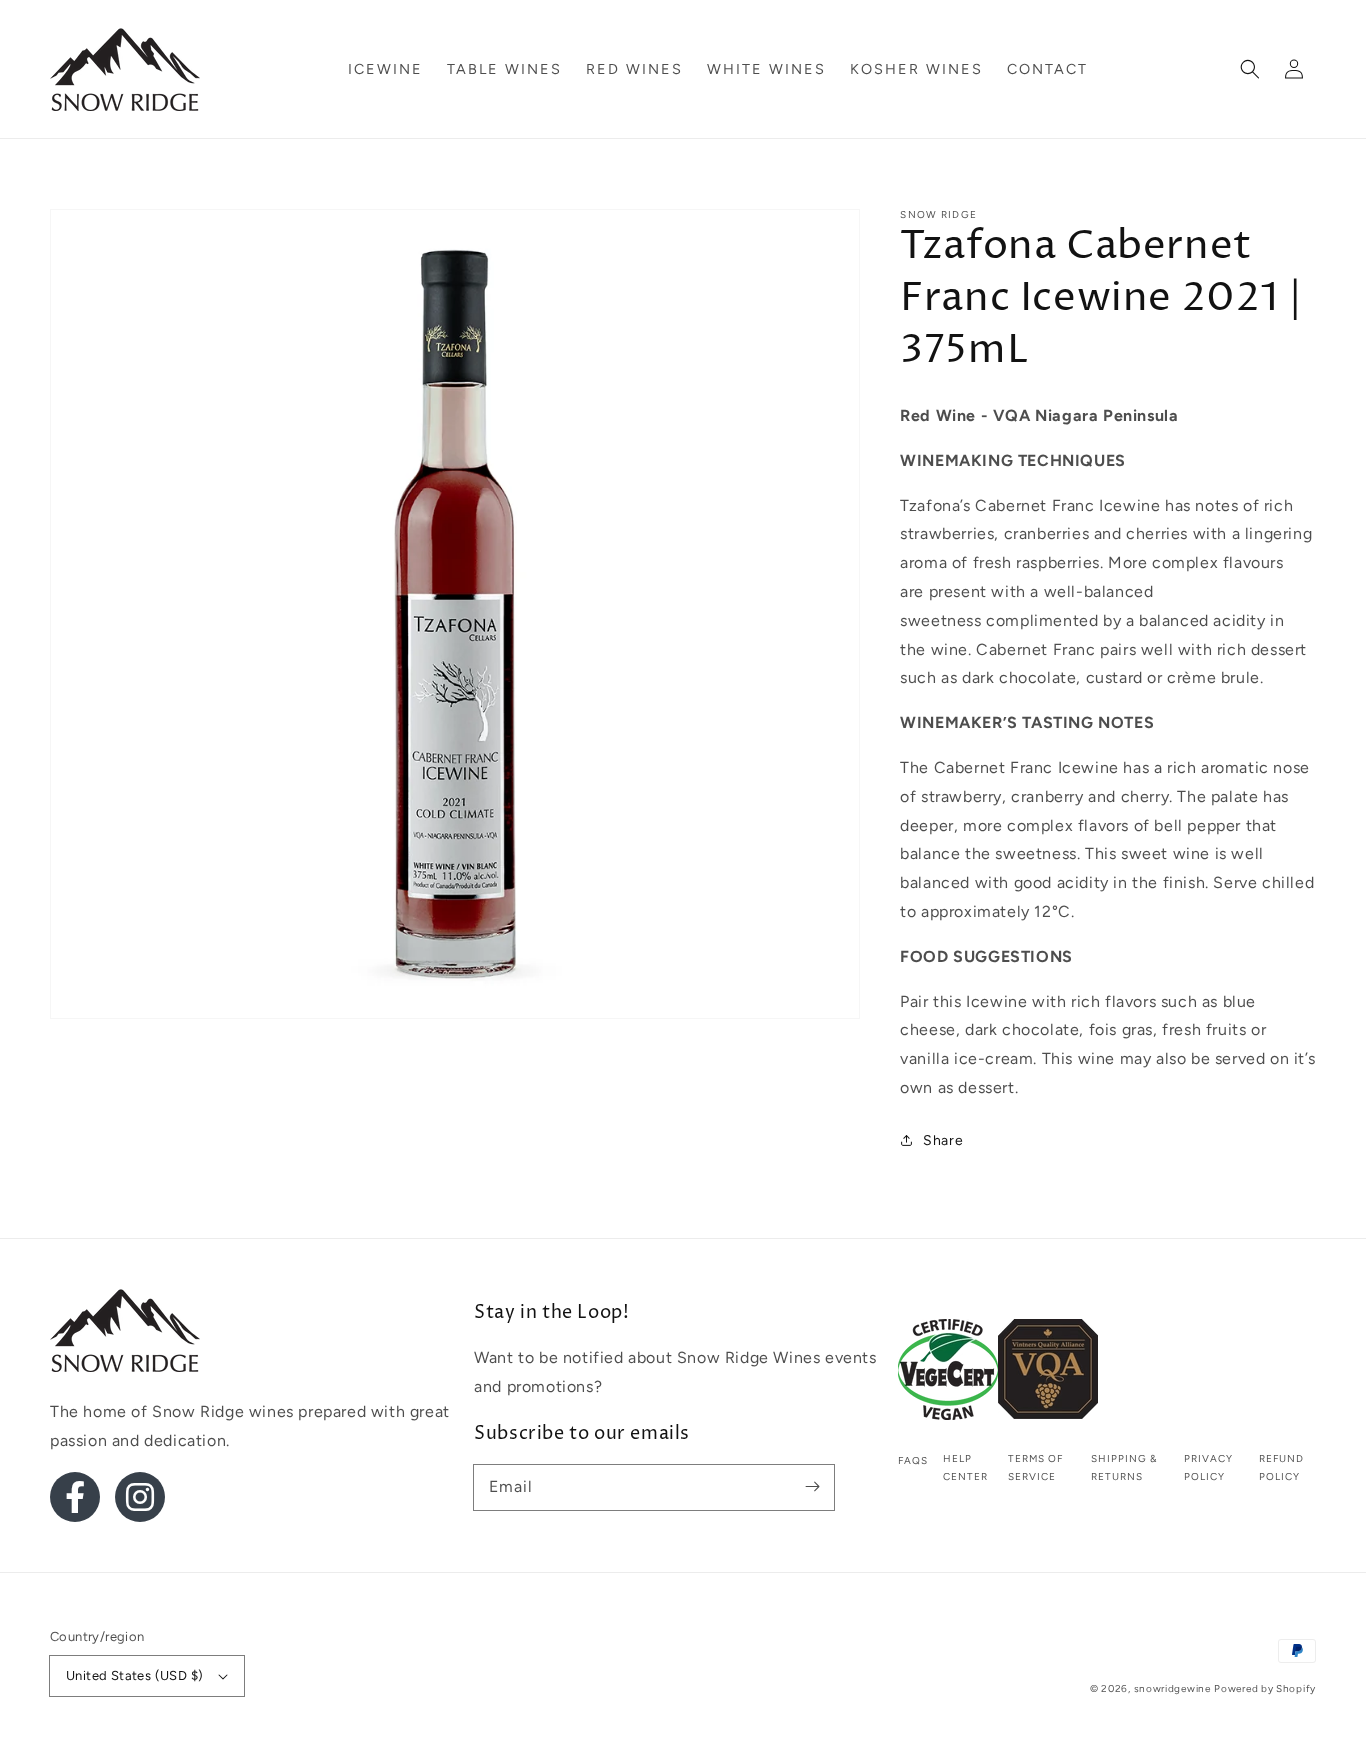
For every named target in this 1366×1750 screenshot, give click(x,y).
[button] (1250, 69)
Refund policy (1281, 1467)
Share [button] (943, 1140)
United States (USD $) (134, 1675)
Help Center (965, 1467)
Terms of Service (1035, 1467)
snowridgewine (1172, 1688)
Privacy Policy (1208, 1467)
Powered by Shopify (1265, 1688)
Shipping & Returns (1124, 1467)
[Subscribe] (812, 1487)
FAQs (913, 1460)
